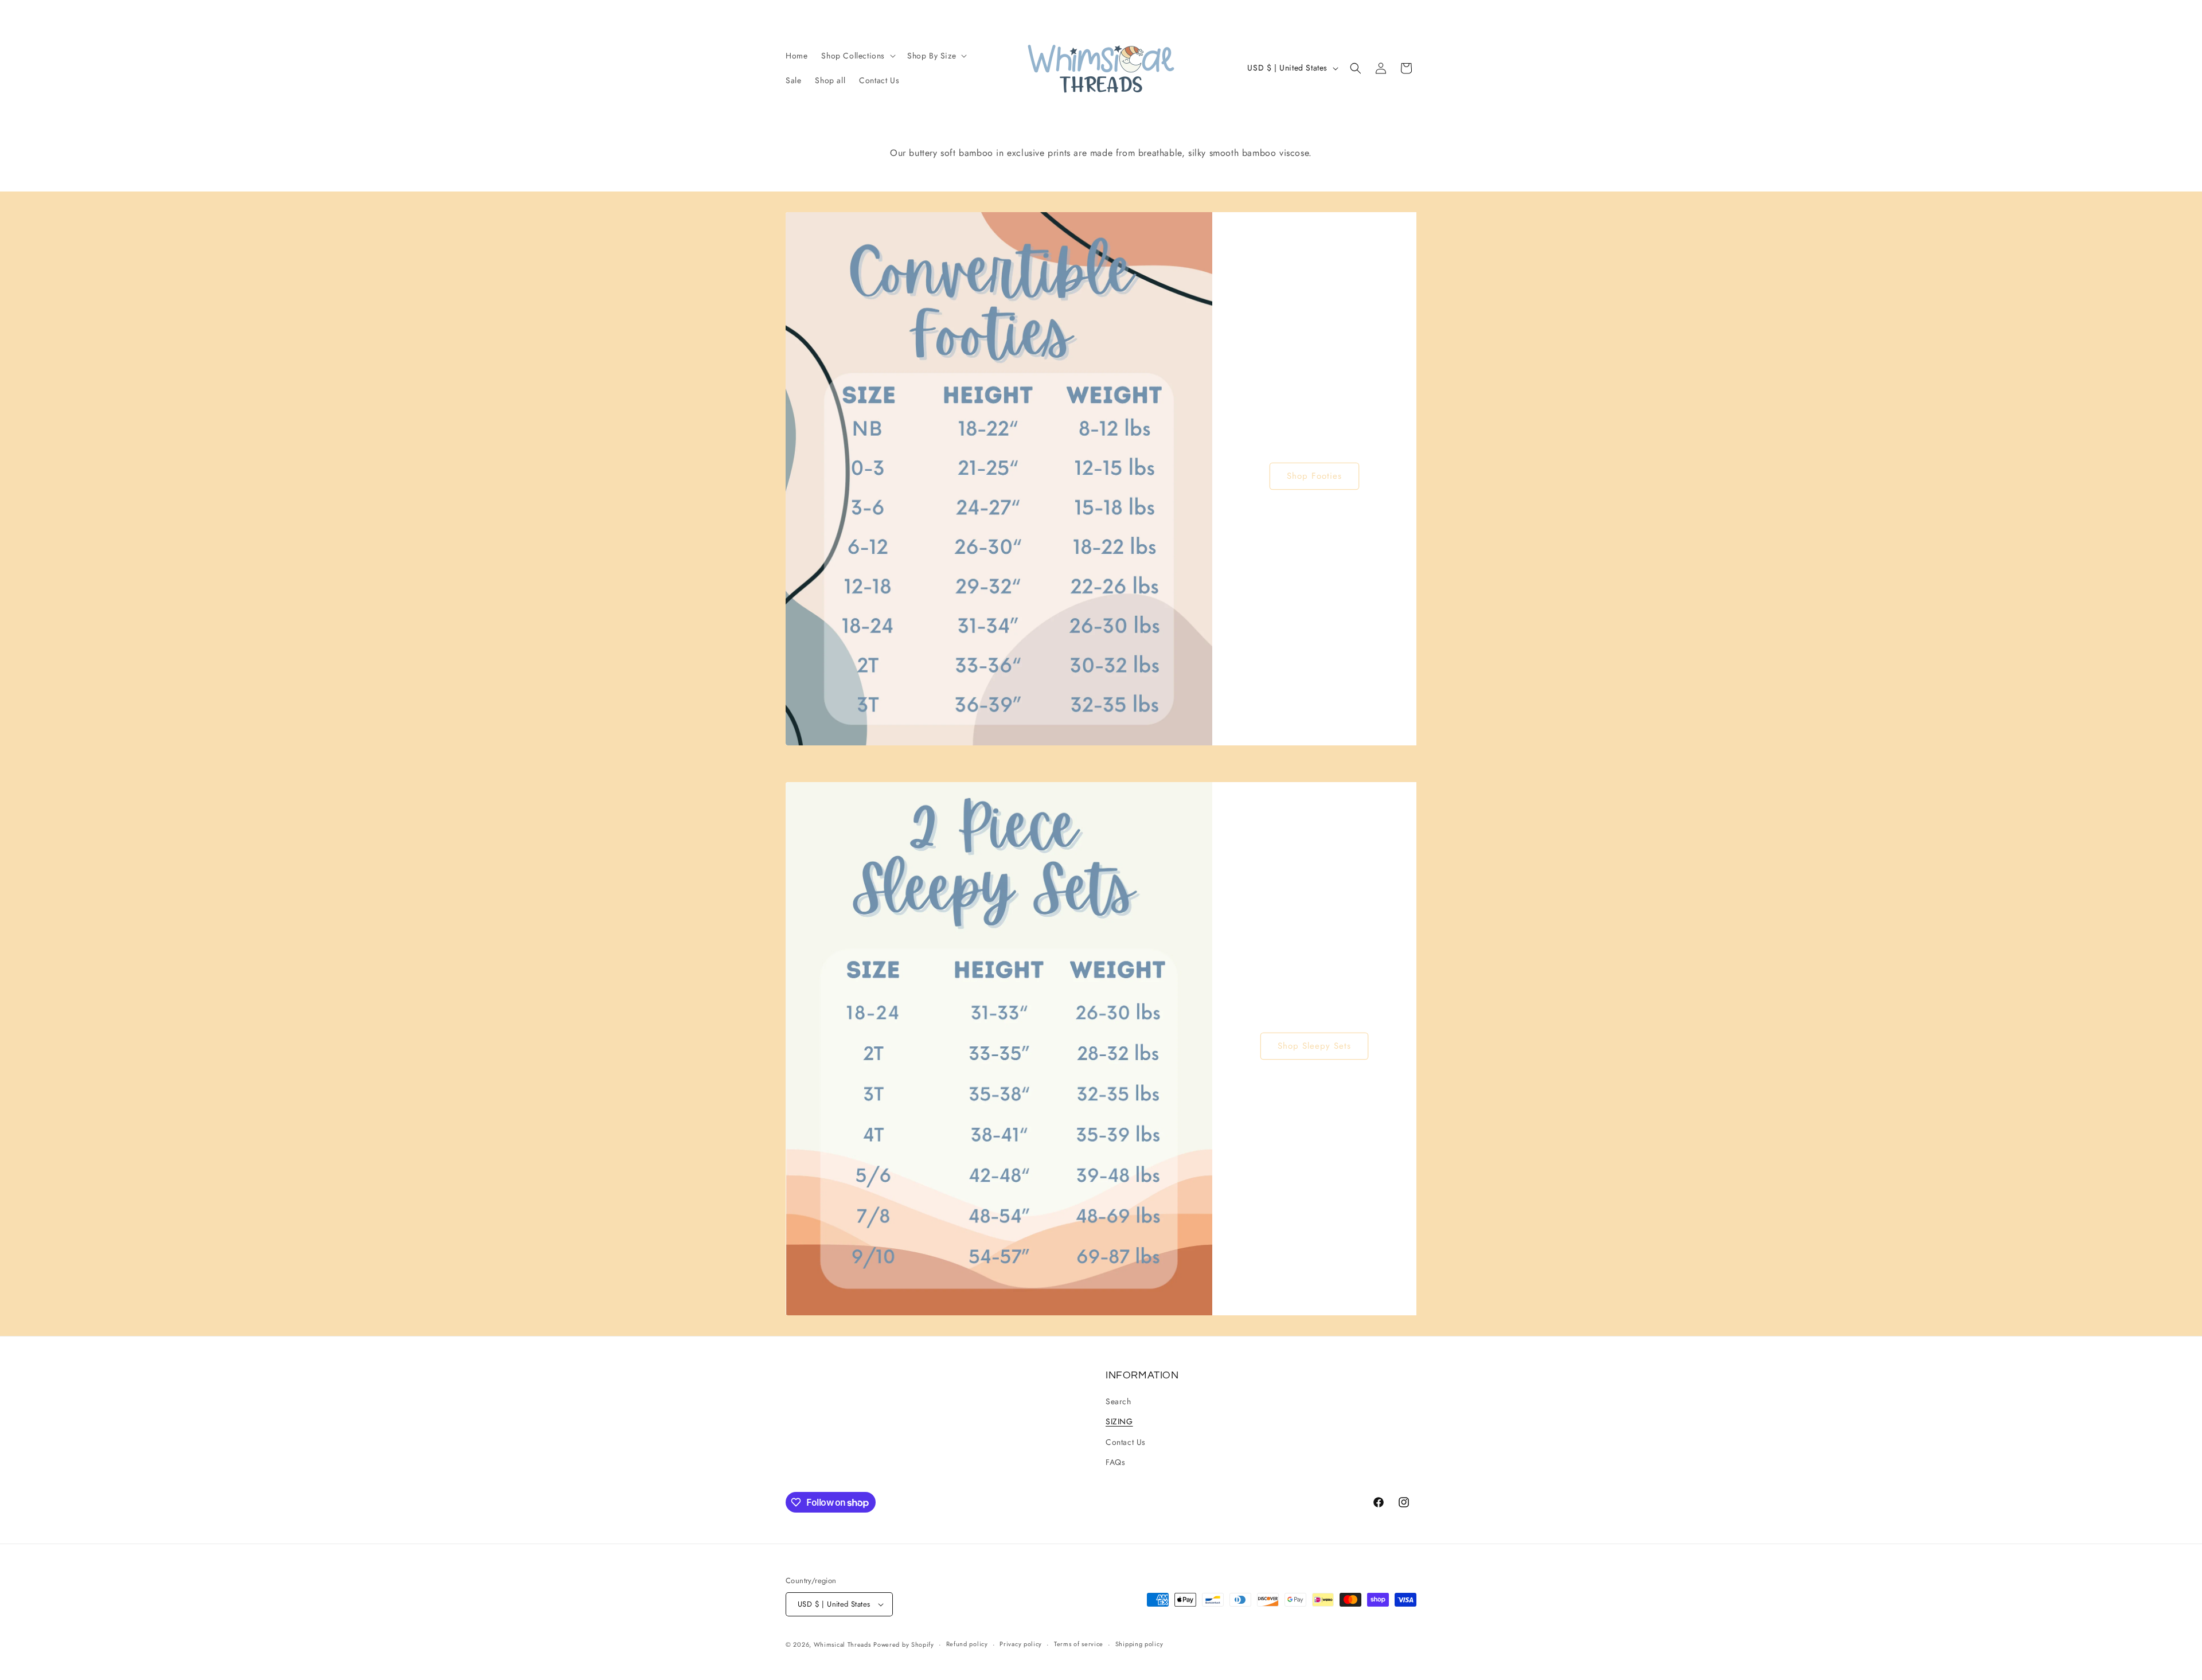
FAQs (1115, 1462)
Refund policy (967, 1644)
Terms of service (1079, 1644)
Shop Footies (1314, 476)
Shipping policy (1139, 1644)
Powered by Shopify (904, 1644)
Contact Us (1126, 1442)
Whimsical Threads (842, 1644)
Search (1118, 1401)
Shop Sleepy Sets (1314, 1046)
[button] (857, 56)
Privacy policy (1021, 1644)
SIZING (1119, 1421)
